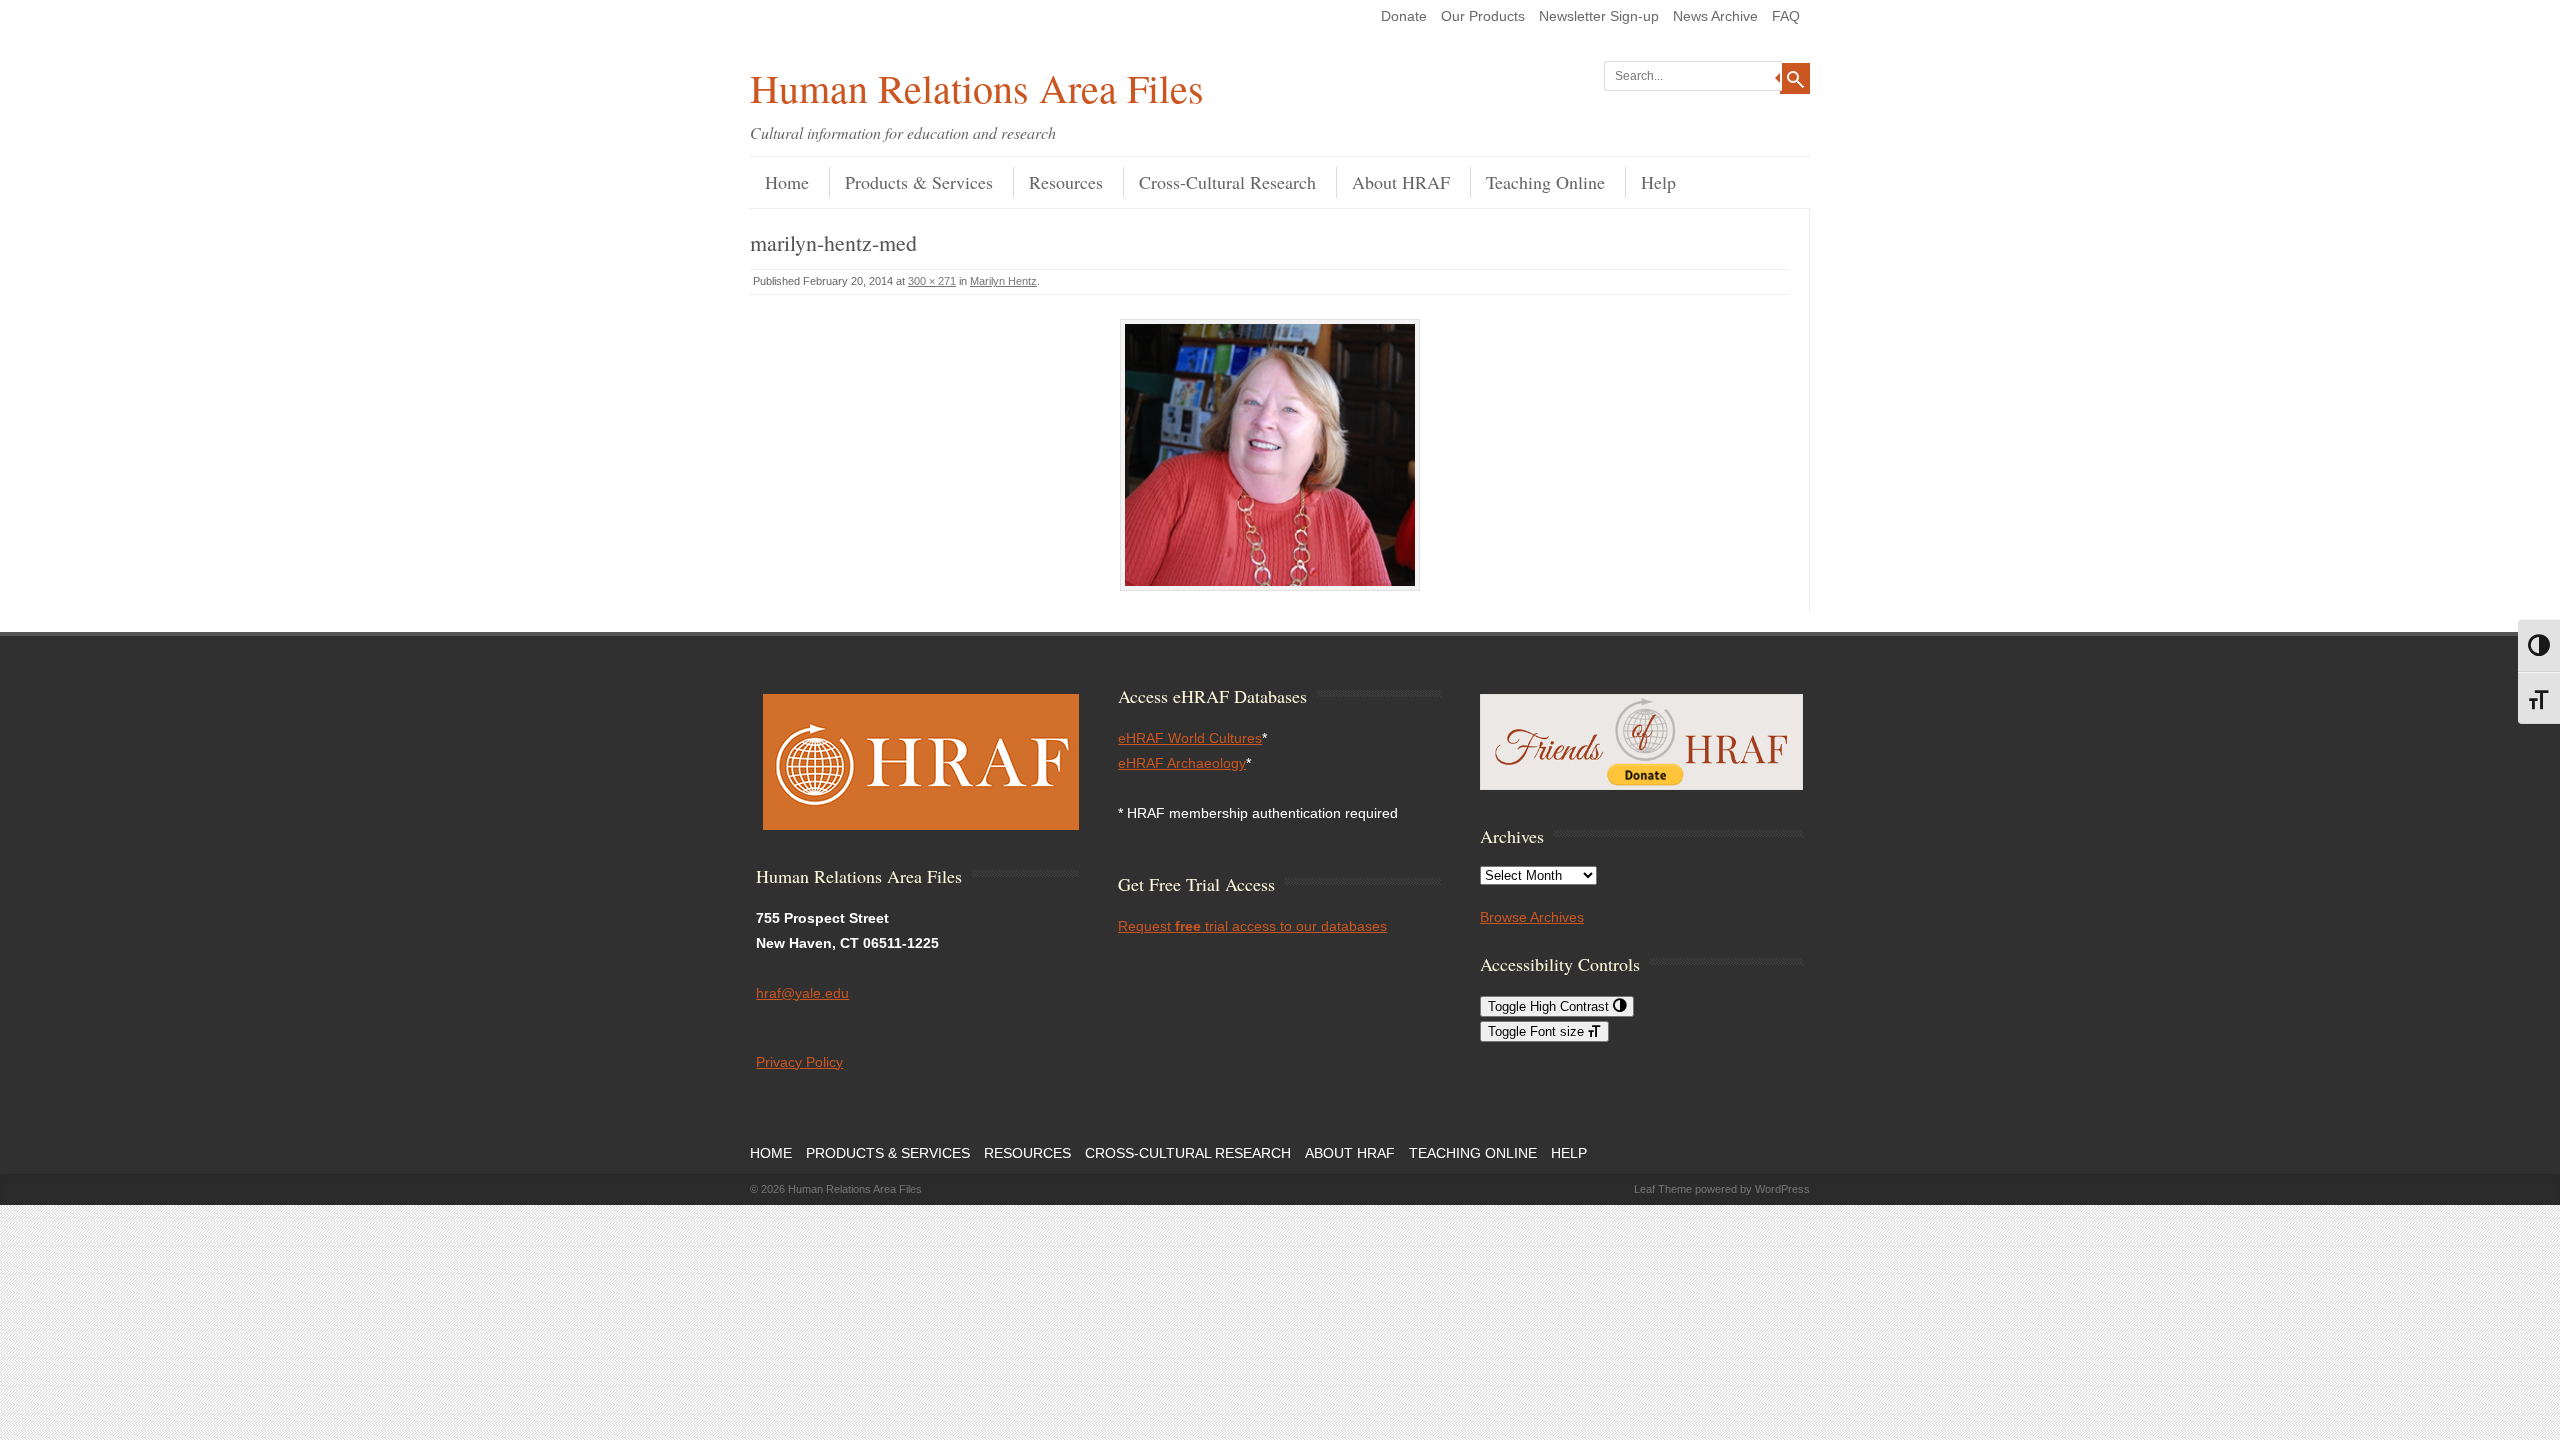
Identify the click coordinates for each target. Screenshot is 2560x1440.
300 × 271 (932, 281)
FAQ (1786, 16)
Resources (1066, 182)
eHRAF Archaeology (1182, 763)
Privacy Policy (799, 1062)
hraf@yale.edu (802, 993)
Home (787, 182)
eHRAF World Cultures (1190, 738)
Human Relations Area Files (977, 87)
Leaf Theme (1663, 1189)
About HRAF (1401, 182)
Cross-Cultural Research (1227, 182)
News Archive (1715, 16)
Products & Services (919, 182)
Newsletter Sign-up (1599, 16)
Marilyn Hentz (1003, 281)
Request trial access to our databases (1252, 926)
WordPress (1782, 1189)
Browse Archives (1532, 917)
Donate (1404, 16)
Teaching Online (1545, 182)
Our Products (1483, 16)
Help (1658, 182)
